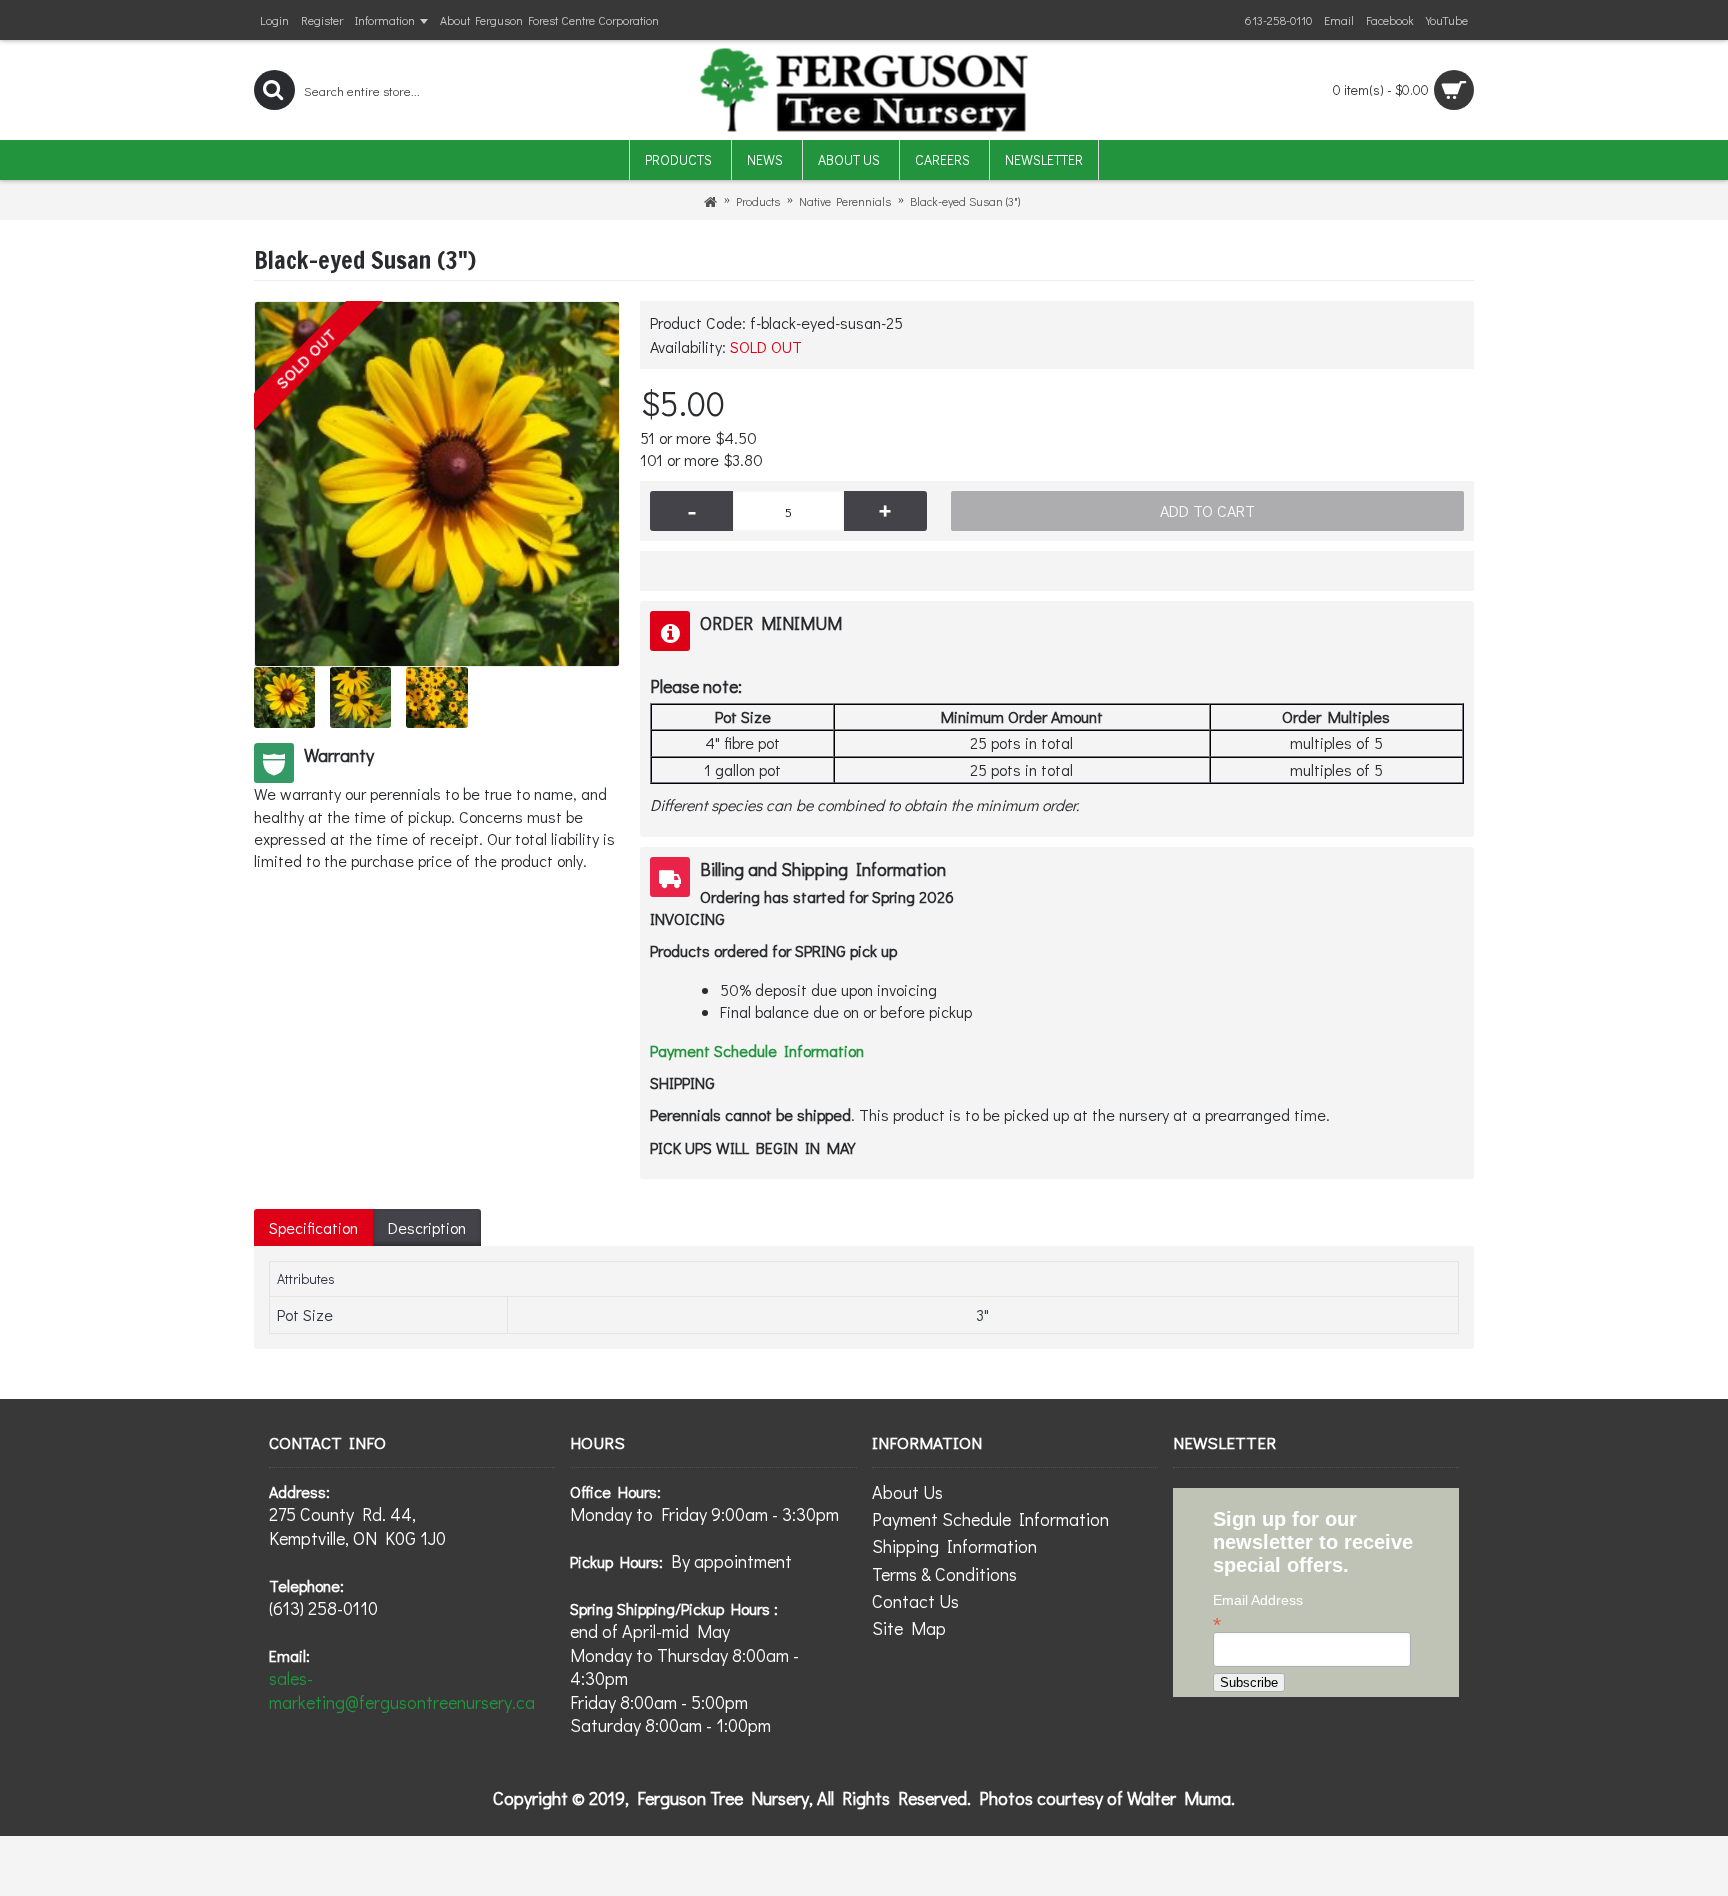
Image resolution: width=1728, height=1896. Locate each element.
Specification (313, 1227)
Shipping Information (954, 1546)
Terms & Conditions (944, 1574)
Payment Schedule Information (990, 1519)
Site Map (909, 1628)
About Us (907, 1492)
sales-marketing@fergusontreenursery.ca (402, 1689)
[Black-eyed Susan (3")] (437, 484)
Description (427, 1227)
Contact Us (915, 1601)
